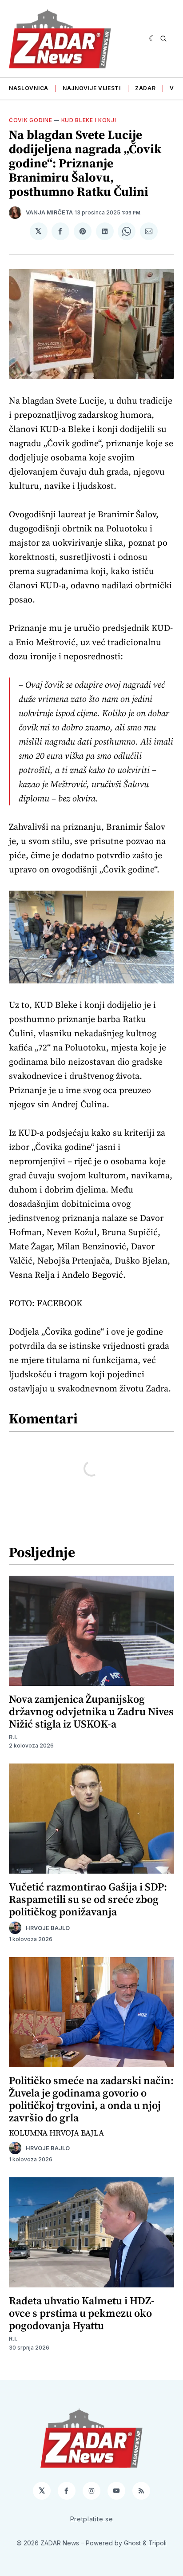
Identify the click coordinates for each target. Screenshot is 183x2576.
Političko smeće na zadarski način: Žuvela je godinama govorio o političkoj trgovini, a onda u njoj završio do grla (91, 2099)
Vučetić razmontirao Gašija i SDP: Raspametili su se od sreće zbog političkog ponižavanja (88, 1899)
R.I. (13, 1737)
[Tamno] (153, 39)
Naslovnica (29, 88)
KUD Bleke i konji (89, 120)
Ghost (132, 2543)
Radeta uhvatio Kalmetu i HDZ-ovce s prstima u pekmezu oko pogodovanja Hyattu (82, 2313)
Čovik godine (30, 120)
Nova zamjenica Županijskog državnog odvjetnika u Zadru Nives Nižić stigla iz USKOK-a (91, 1711)
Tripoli (157, 2543)
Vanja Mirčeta (49, 212)
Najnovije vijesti (92, 88)
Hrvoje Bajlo (48, 1928)
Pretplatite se (92, 2519)
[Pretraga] (163, 39)
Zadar (145, 88)
